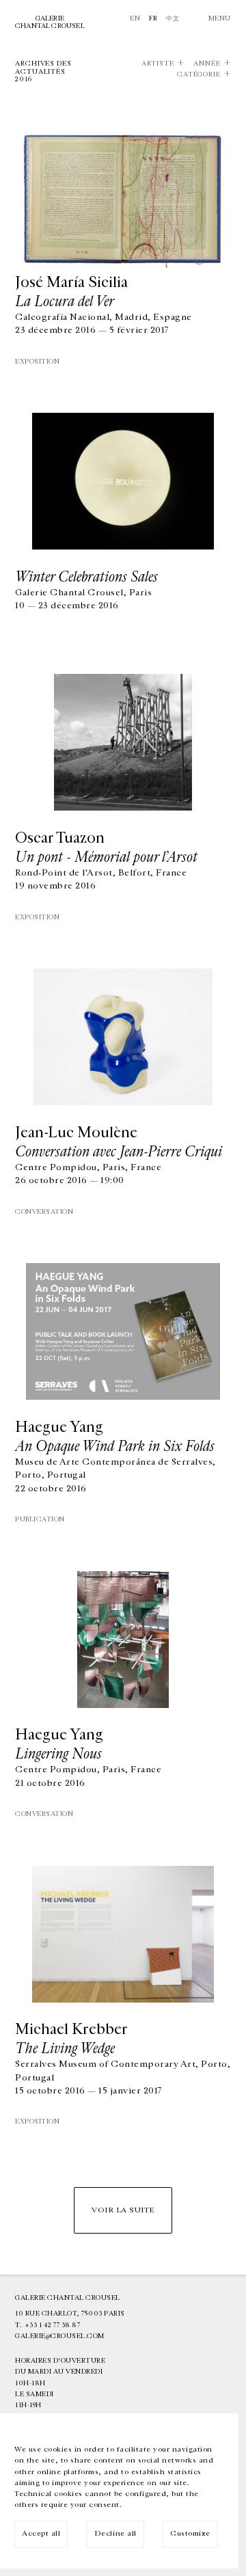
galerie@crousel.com (60, 2336)
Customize (190, 2533)
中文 (173, 18)
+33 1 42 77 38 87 (53, 2325)
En (135, 18)
